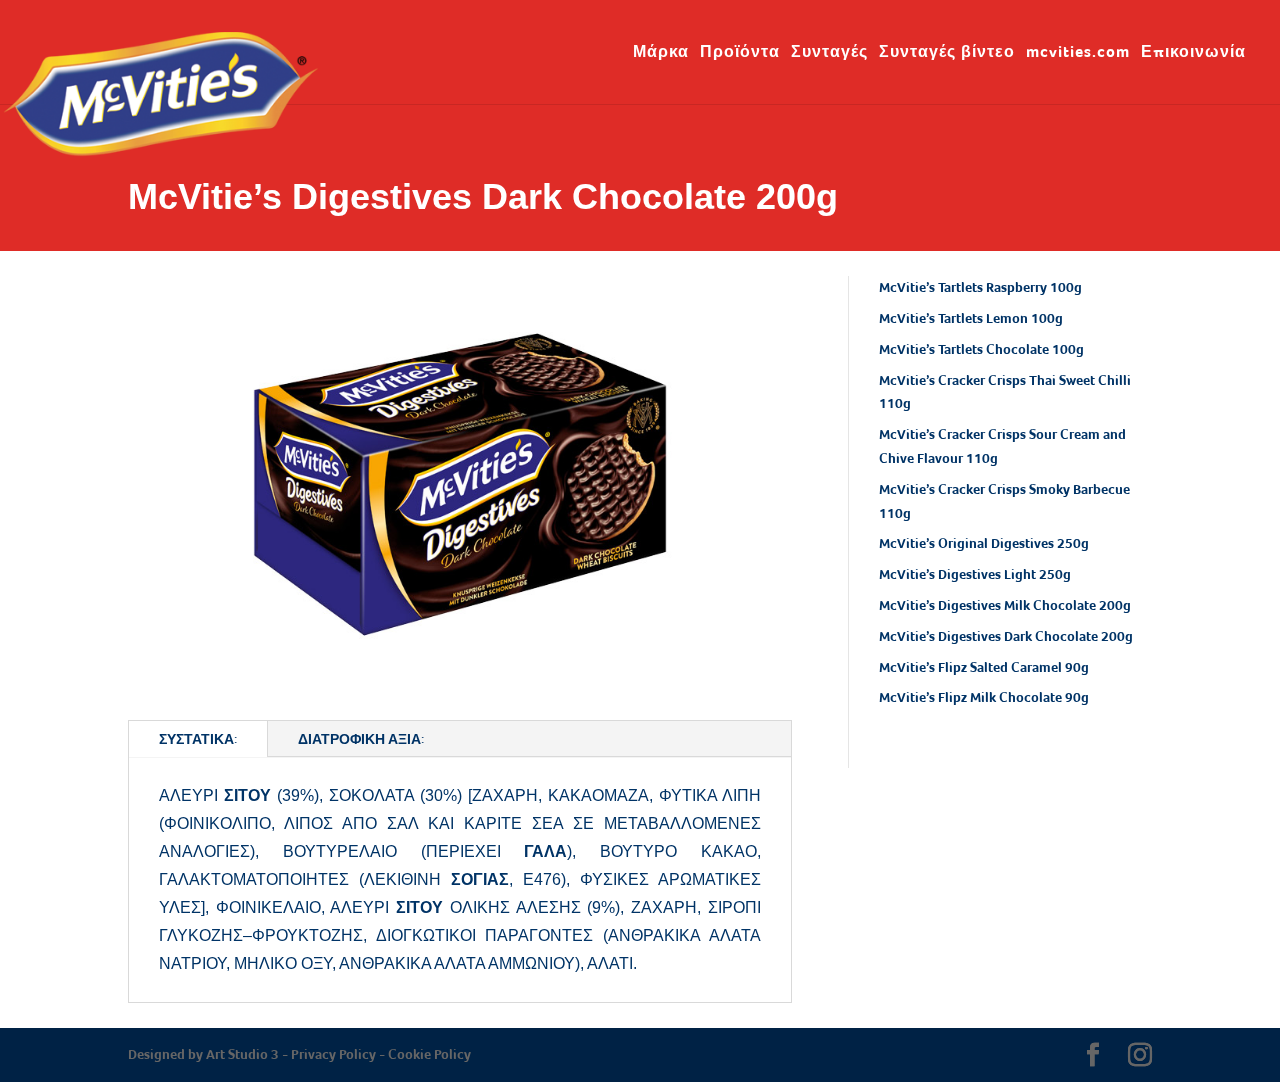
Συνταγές (829, 53)
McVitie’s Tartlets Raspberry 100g (980, 287)
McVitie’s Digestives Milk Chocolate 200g (1005, 605)
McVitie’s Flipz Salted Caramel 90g (984, 667)
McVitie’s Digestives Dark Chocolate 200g (1006, 636)
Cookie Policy (429, 1054)
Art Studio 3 (242, 1054)
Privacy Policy (333, 1054)
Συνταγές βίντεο (947, 53)
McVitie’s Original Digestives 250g (984, 543)
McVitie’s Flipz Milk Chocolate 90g (984, 697)
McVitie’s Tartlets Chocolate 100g (981, 349)
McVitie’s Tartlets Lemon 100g (971, 318)
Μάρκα (661, 53)
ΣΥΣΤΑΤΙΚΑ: (198, 739)
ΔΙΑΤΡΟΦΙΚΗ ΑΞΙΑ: (361, 739)
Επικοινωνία (1193, 53)
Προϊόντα (740, 53)
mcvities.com (1078, 53)
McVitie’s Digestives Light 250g (975, 574)
